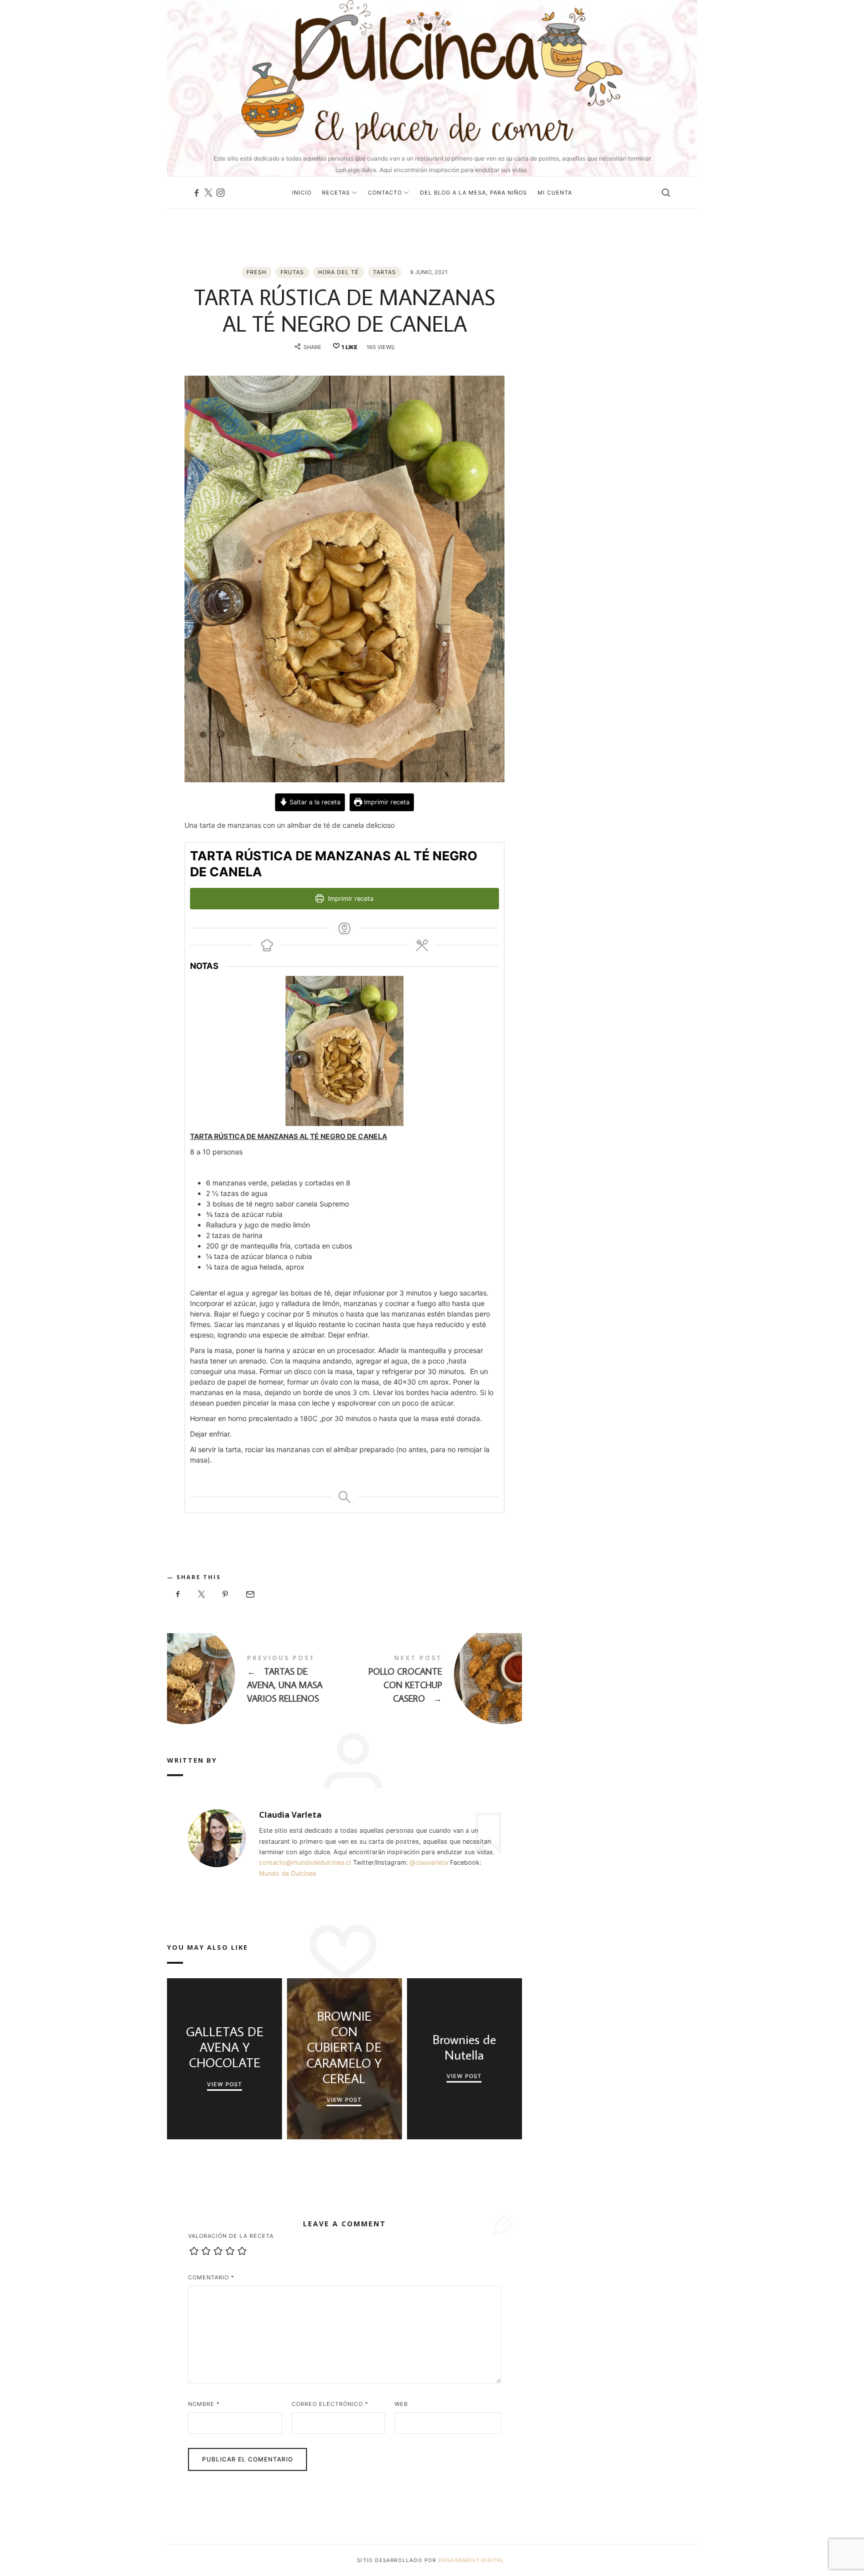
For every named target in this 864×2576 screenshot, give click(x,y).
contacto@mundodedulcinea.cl (305, 1862)
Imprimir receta (386, 802)
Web (401, 2404)
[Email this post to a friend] (249, 1594)
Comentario (211, 2277)
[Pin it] (225, 1594)
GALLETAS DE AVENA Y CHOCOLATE (224, 2047)
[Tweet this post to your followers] (202, 1594)
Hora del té (338, 272)
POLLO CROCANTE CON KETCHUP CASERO (433, 1681)
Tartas (384, 272)
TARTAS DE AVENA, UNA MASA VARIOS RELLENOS (256, 1681)
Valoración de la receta (231, 2236)
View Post (224, 2084)
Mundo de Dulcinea (287, 1873)
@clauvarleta (429, 1862)
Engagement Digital (473, 2560)
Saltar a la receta (314, 802)
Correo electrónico (330, 2404)
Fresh (256, 272)
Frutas (292, 272)
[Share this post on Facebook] (178, 1594)
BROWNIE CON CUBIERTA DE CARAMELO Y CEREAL (344, 2047)
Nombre (204, 2404)
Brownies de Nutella (464, 2047)
